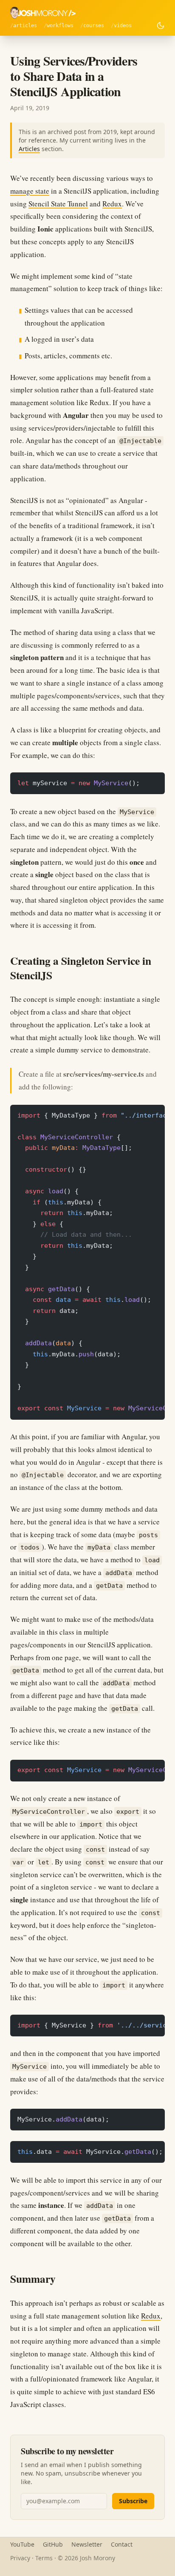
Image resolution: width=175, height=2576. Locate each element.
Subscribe (133, 2501)
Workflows (60, 26)
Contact (122, 2544)
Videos (123, 26)
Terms (44, 2558)
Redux (112, 204)
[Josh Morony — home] (43, 13)
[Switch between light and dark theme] (161, 26)
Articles (25, 26)
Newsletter (87, 2544)
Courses (94, 26)
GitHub (53, 2544)
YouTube (22, 2544)
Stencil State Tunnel (58, 204)
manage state (30, 191)
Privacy (20, 2558)
